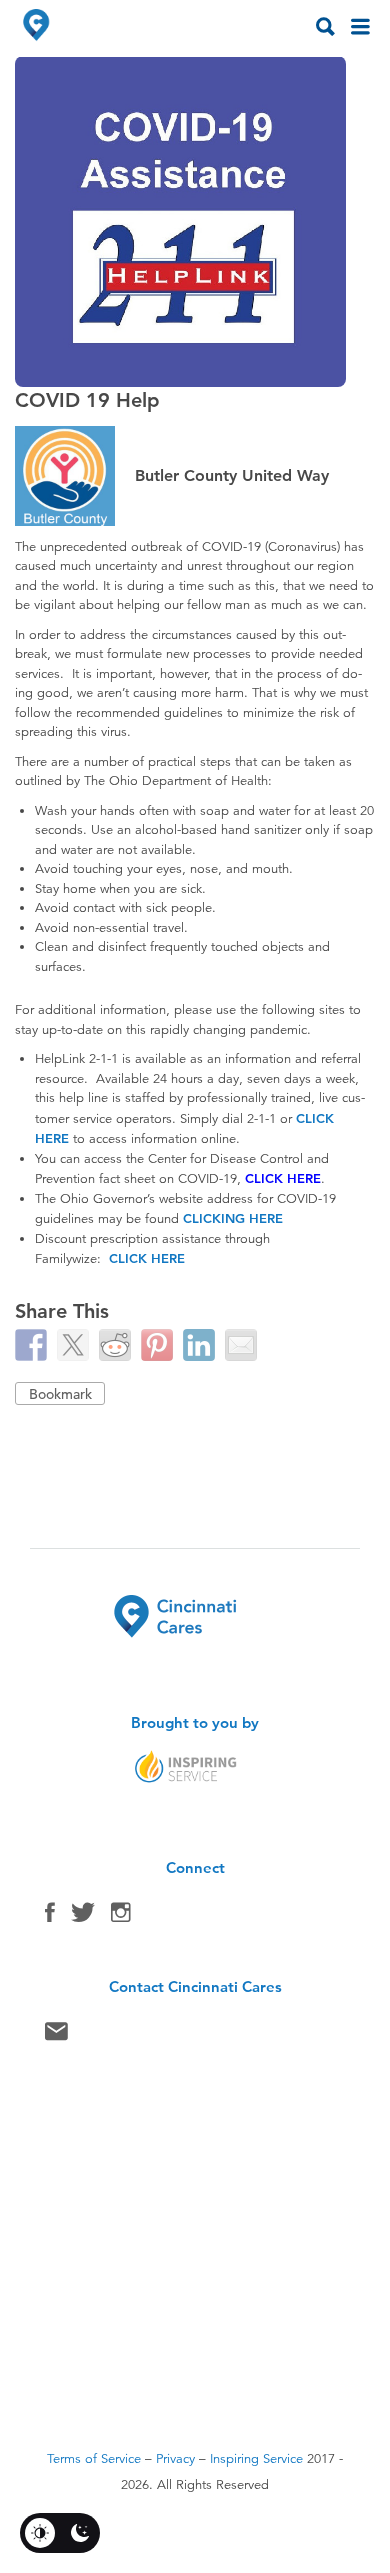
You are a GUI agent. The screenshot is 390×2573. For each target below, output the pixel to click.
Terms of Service (94, 2459)
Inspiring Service (256, 2459)
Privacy (175, 2459)
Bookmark (60, 1394)
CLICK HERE (283, 1178)
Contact (56, 2036)
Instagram (121, 1917)
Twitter (83, 1917)
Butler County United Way (232, 475)
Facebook (50, 1917)
